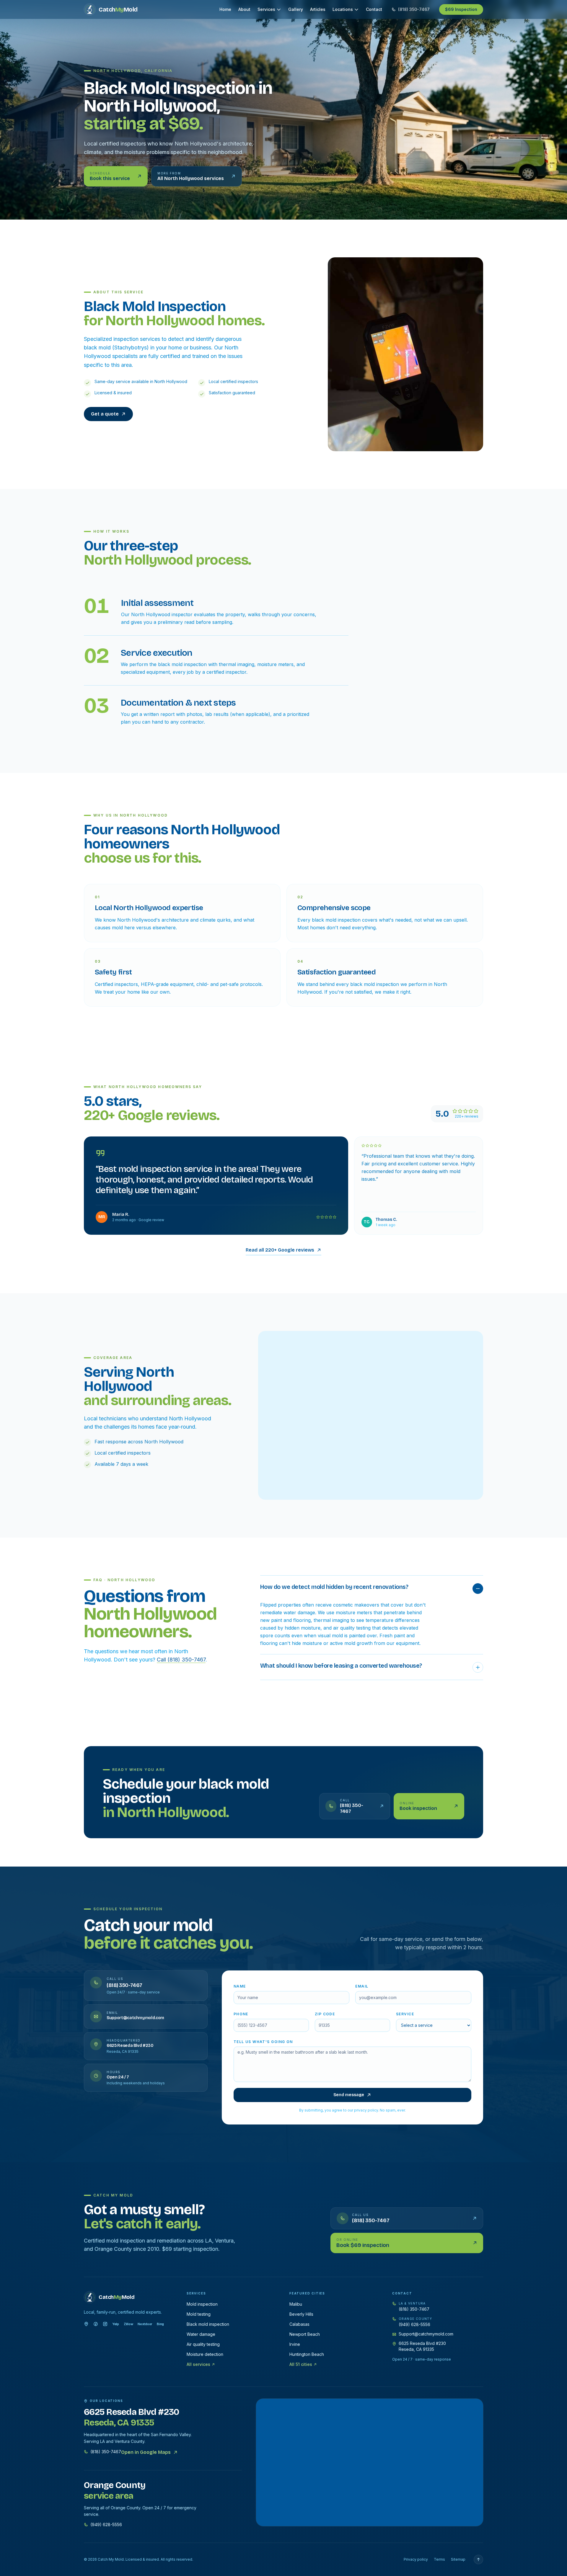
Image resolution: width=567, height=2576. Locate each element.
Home (225, 9)
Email (362, 1986)
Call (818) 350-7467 (181, 1660)
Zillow (128, 2324)
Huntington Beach (307, 2354)
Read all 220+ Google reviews (280, 1250)
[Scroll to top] (478, 2559)
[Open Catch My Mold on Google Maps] (370, 2462)
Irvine (295, 2344)
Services (266, 9)
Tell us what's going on (263, 2042)
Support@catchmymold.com (426, 2334)
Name (240, 1986)
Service (405, 2014)
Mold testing (199, 2314)
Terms (439, 2559)
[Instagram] (105, 2324)
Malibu (296, 2304)
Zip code (325, 2014)
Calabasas (299, 2324)
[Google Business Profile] (86, 2324)
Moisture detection (205, 2354)
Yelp (116, 2324)
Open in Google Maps (146, 2452)
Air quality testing (203, 2344)
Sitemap (458, 2559)
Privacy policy (416, 2559)
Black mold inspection (208, 2324)
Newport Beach (305, 2334)
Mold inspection (202, 2304)
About (244, 9)
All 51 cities (301, 2364)
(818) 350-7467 (414, 2309)
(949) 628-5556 (414, 2324)
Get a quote (105, 414)
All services (198, 2364)
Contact (374, 9)
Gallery (296, 9)
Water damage (201, 2334)
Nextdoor (145, 2324)
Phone (241, 2014)
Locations (343, 9)
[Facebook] (96, 2324)
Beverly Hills (301, 2314)
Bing (160, 2324)
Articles (318, 9)
